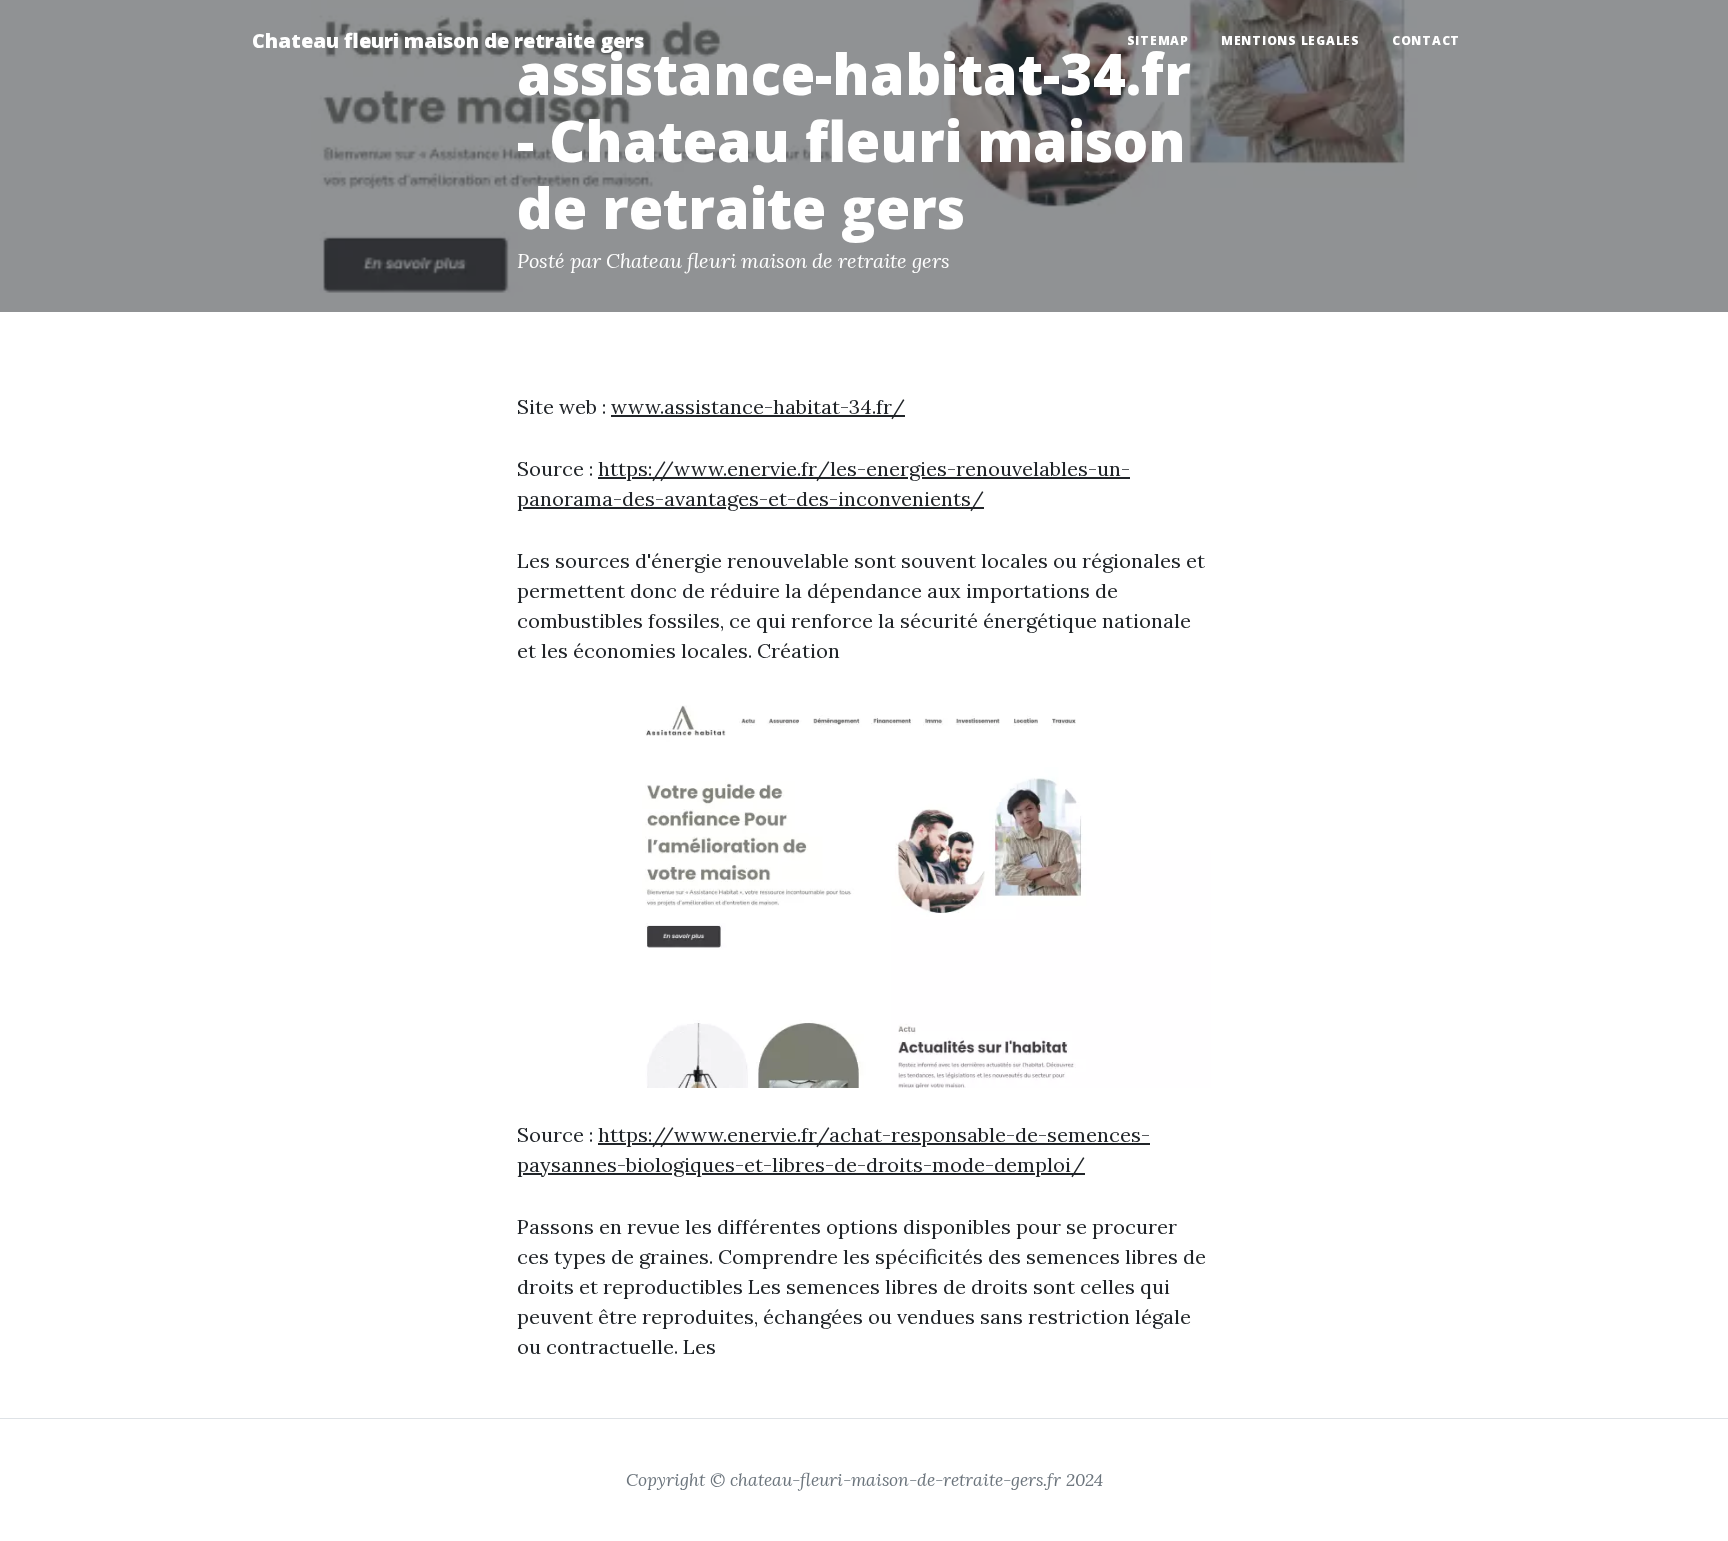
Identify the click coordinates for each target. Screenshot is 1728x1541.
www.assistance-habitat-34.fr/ (758, 406)
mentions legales (1290, 40)
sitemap (1158, 40)
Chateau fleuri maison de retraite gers (448, 40)
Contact (1426, 40)
